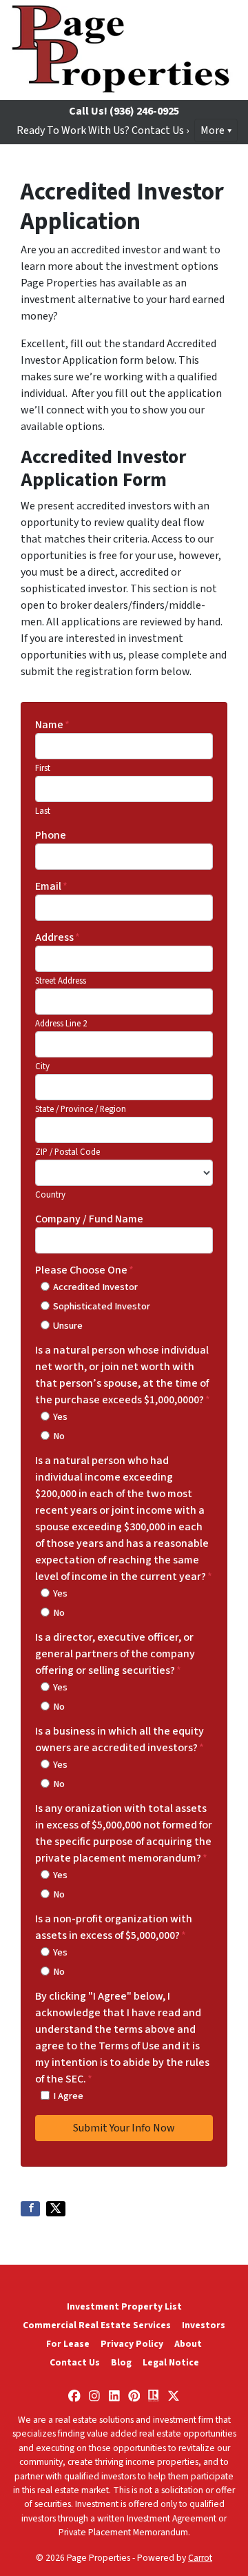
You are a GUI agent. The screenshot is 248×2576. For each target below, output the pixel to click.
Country (50, 1195)
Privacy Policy (132, 2344)
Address (58, 937)
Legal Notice (171, 2362)
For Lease (68, 2344)
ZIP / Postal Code (68, 1152)
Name (52, 725)
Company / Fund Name (89, 1219)
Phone (51, 835)
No (59, 1436)
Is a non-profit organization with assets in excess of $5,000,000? (114, 1927)
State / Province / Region (81, 1109)
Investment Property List (124, 2306)
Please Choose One (84, 1270)
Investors (204, 2325)
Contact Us (75, 2362)
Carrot (200, 2558)
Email (51, 886)
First (43, 768)
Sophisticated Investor (102, 1306)
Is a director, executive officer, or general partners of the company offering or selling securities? (115, 1654)
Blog (121, 2362)
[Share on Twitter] (56, 2209)
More (213, 130)
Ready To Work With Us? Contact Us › (103, 130)
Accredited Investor (95, 1287)
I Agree (68, 2096)
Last (43, 811)
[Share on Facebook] (30, 2209)
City (42, 1066)
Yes (60, 1417)
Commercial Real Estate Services (97, 2325)
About (188, 2344)
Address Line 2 (61, 1024)
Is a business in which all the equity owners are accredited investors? (120, 1739)
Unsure (68, 1326)
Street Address (61, 981)
